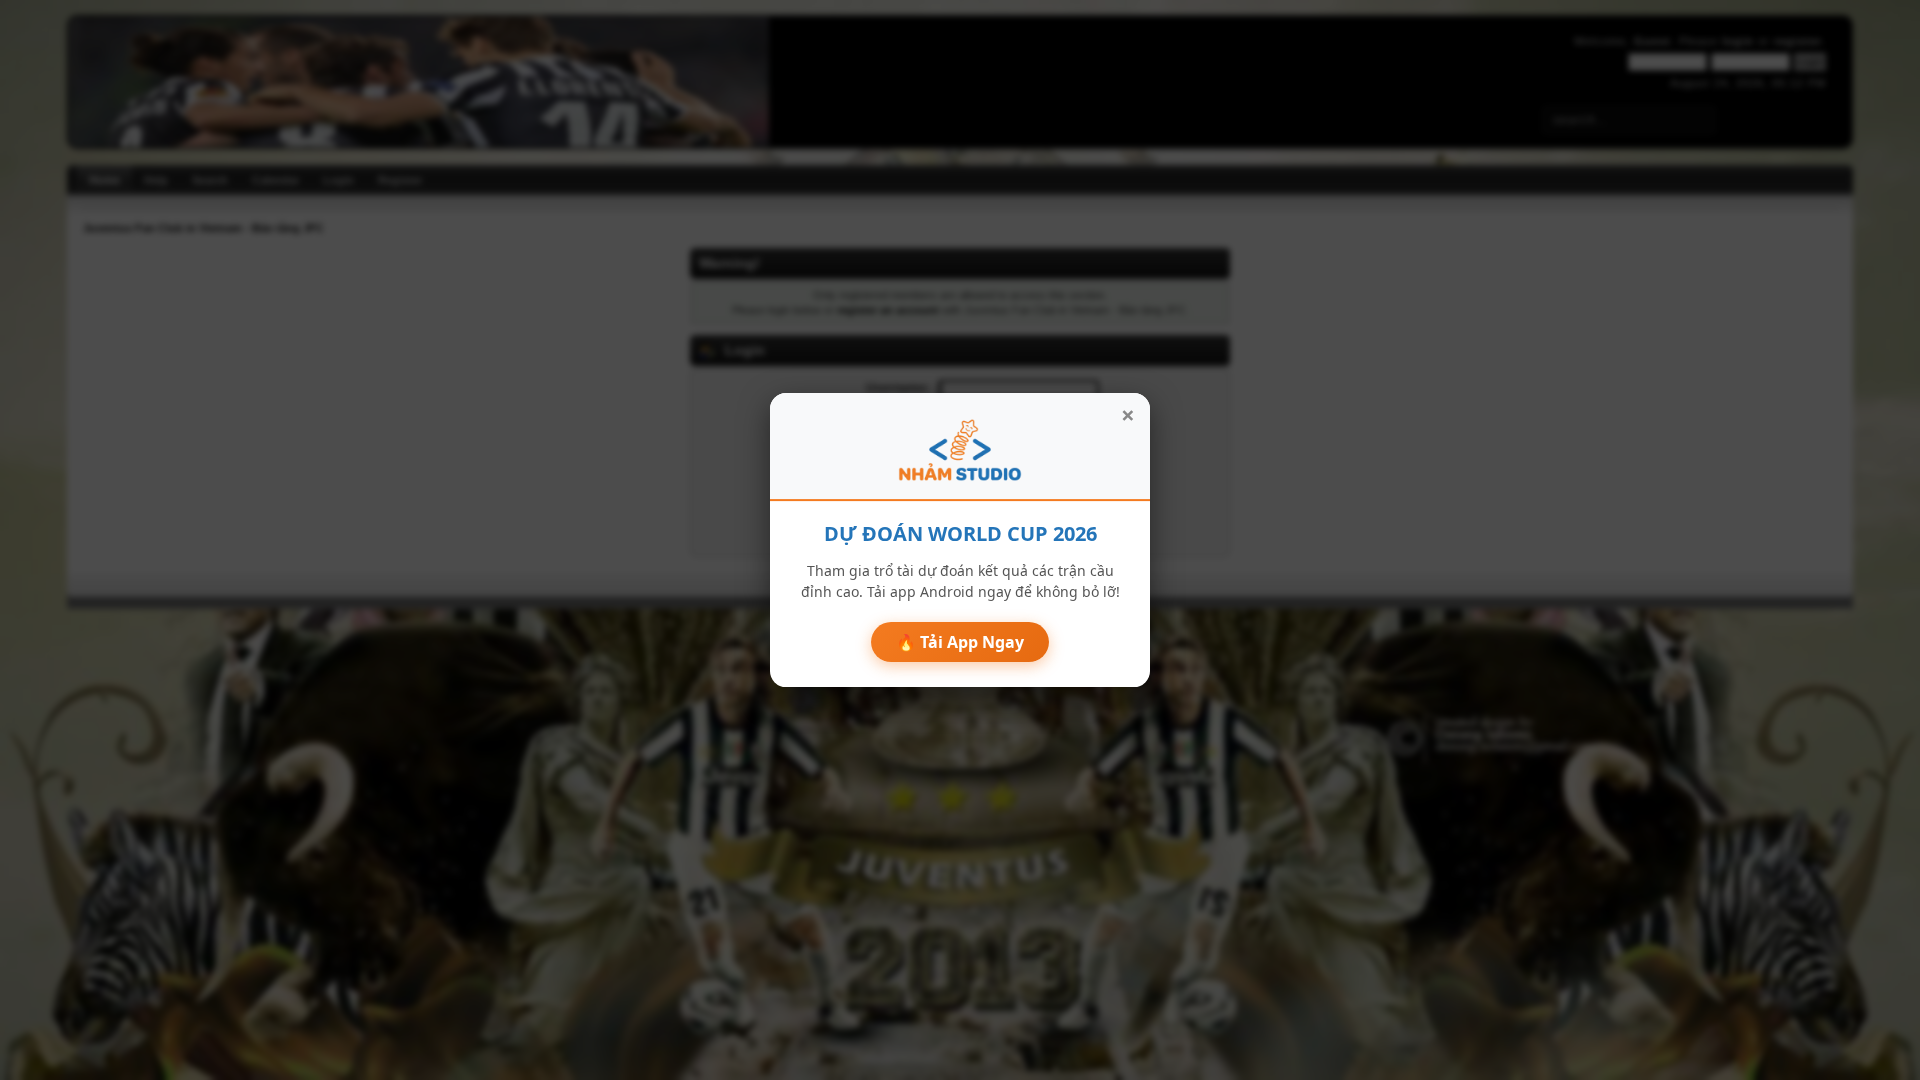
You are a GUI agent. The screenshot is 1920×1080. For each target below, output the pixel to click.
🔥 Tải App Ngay (960, 642)
